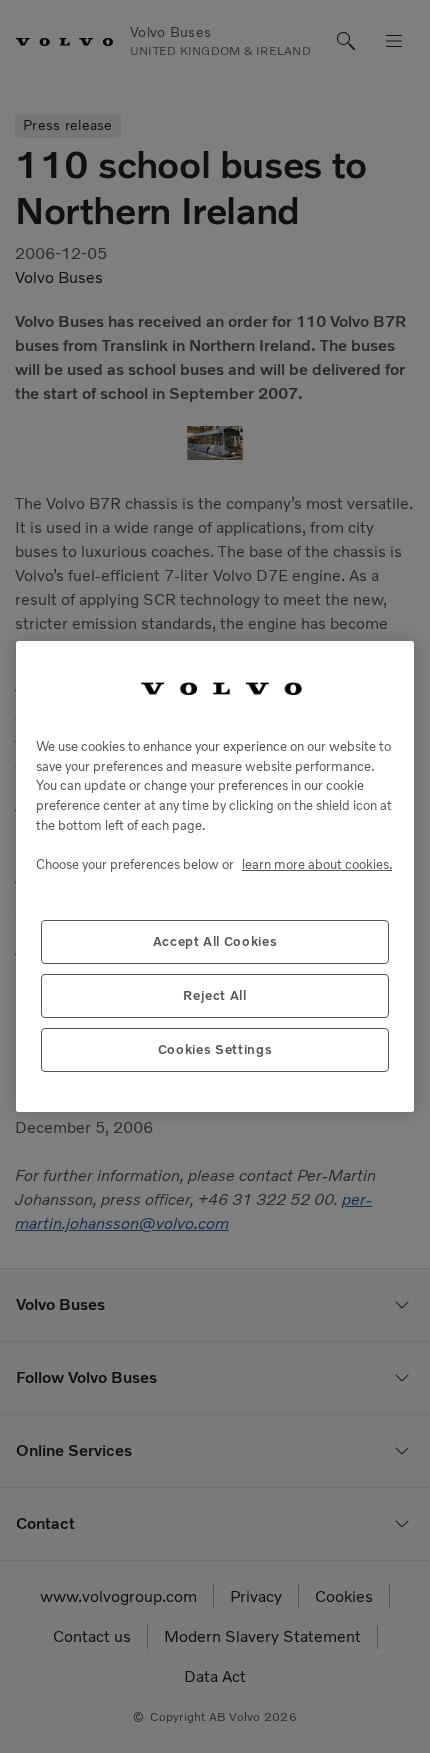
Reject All (215, 995)
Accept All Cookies (215, 941)
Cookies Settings (215, 1049)
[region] (215, 876)
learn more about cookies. (317, 864)
